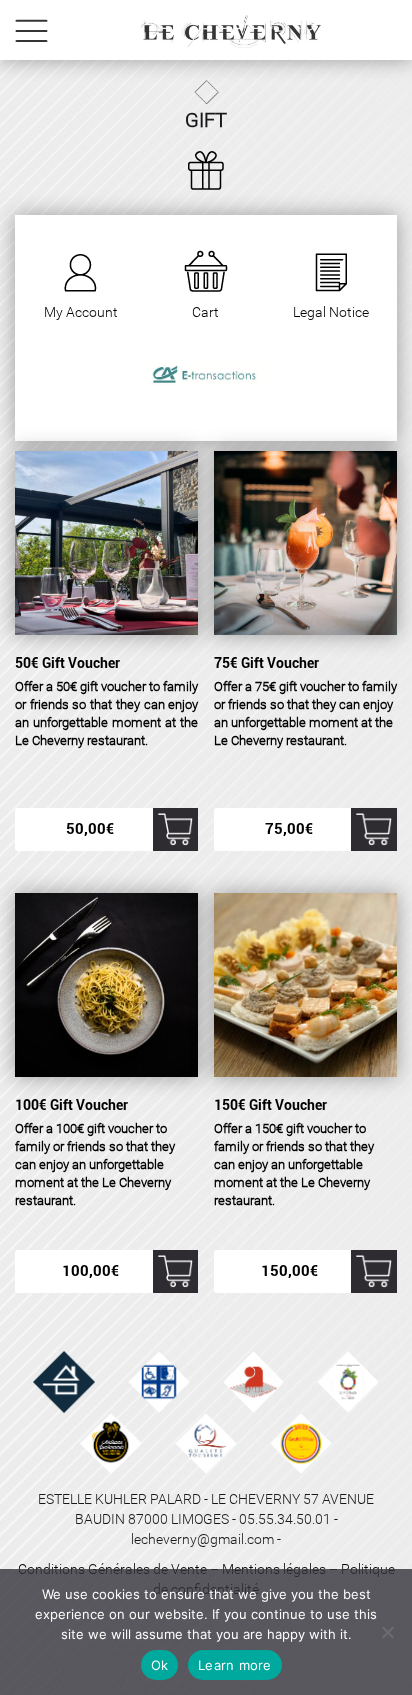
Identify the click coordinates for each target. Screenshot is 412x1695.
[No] (387, 1632)
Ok (160, 1665)
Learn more (235, 1665)
